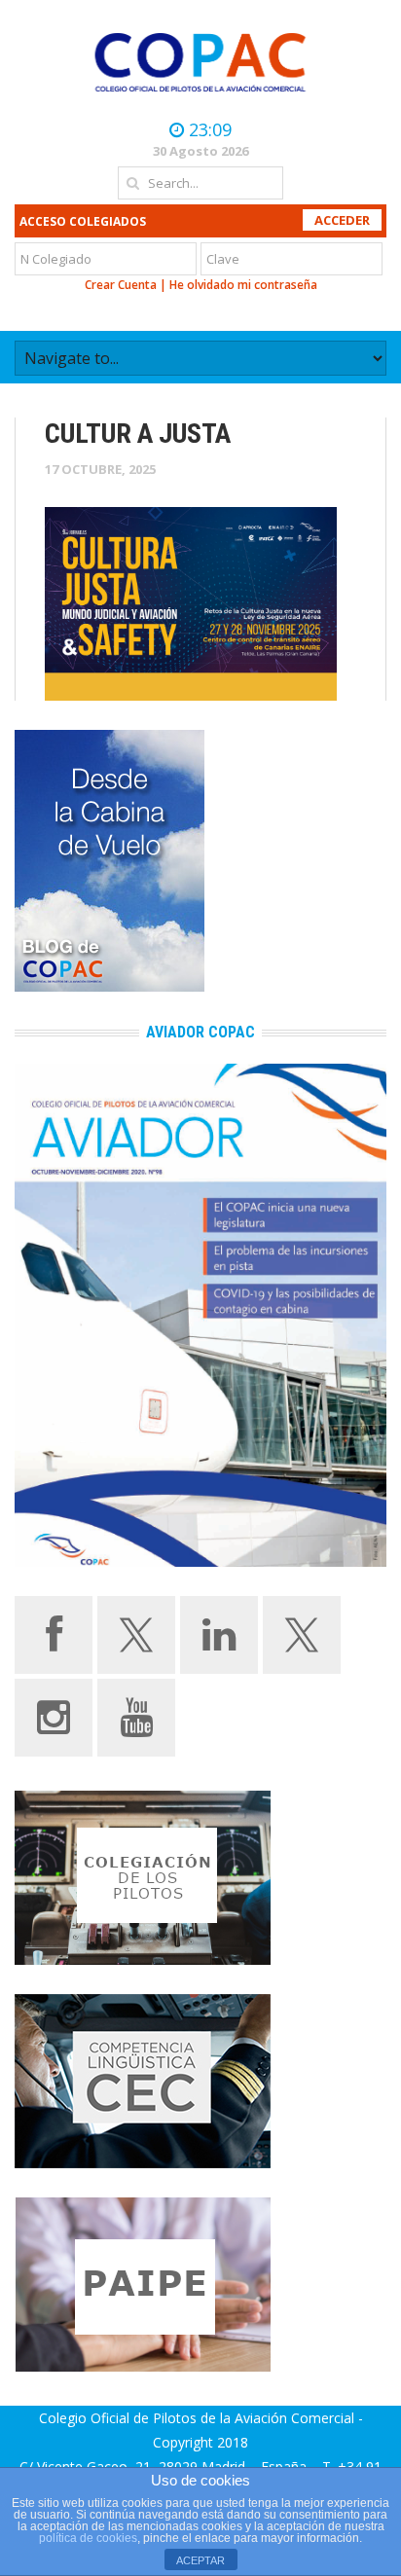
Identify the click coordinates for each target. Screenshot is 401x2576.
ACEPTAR (200, 2560)
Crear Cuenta (121, 285)
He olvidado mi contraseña (243, 285)
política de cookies (88, 2538)
